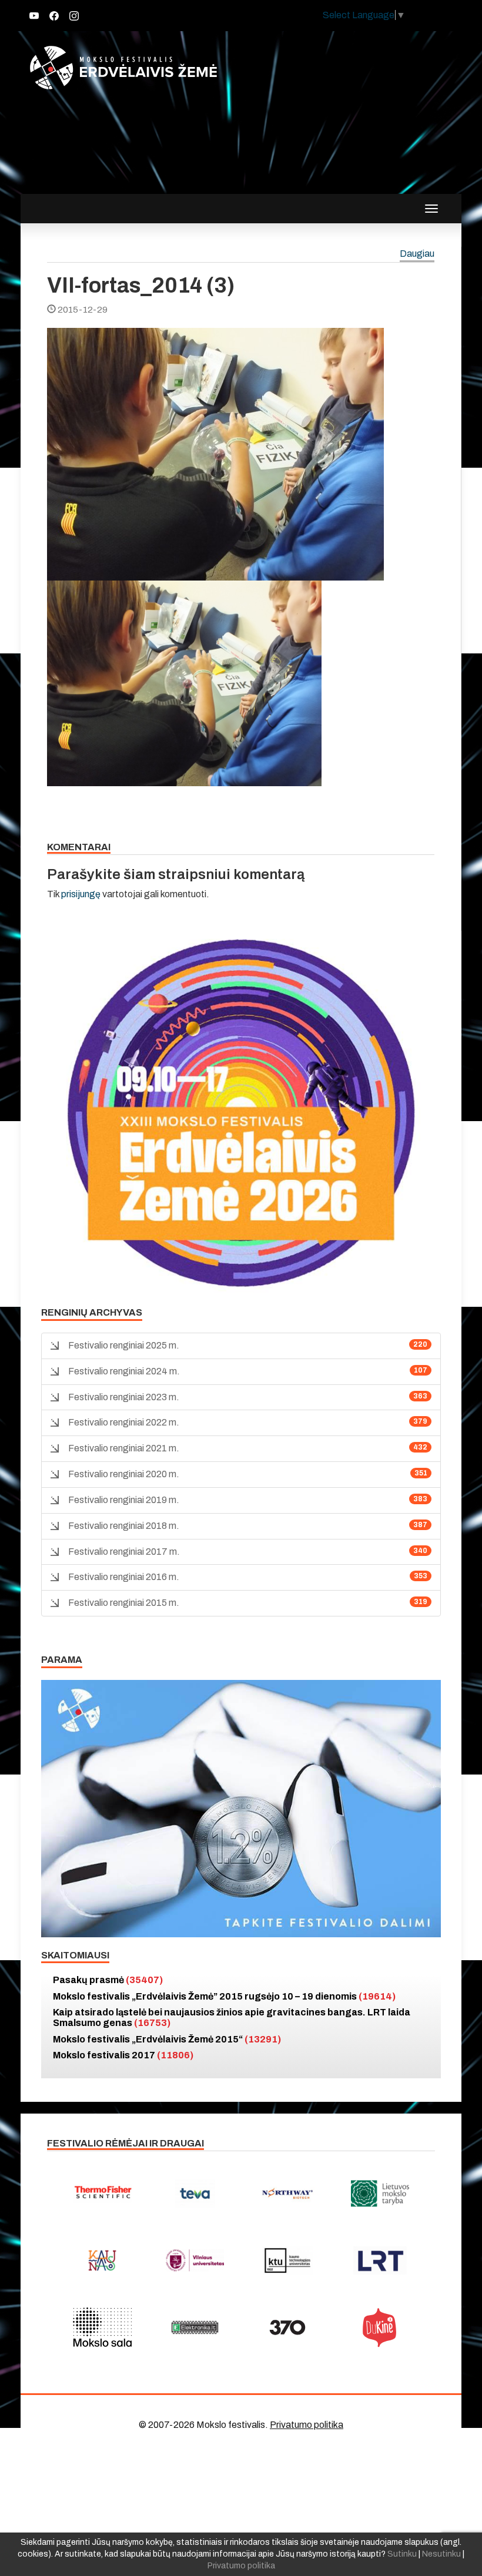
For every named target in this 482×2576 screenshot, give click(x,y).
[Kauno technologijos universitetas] (287, 2260)
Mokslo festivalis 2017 (123, 2055)
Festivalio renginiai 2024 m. (124, 1371)
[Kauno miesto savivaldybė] (102, 2260)
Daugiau (417, 254)
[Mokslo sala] (102, 2327)
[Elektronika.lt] (195, 2327)
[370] (287, 2327)
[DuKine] (380, 2327)
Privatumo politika (307, 2425)
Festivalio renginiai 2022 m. (124, 1422)
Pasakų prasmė (108, 1980)
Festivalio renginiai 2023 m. (124, 1397)
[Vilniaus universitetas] (195, 2260)
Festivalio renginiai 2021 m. (124, 1448)
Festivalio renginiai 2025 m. (124, 1345)
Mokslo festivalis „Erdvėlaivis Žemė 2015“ (167, 2039)
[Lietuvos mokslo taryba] (380, 2193)
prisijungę (81, 894)
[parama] (241, 1808)
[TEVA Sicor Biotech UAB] (195, 2193)
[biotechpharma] (287, 2193)
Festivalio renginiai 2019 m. (124, 1500)
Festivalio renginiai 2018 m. (124, 1526)
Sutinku (402, 2554)
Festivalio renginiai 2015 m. (124, 1603)
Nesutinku (441, 2554)
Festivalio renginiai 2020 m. (124, 1474)
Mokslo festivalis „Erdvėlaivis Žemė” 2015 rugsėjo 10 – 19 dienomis (224, 1996)
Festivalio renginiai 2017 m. (124, 1552)
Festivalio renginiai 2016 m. (124, 1577)
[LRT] (380, 2260)
